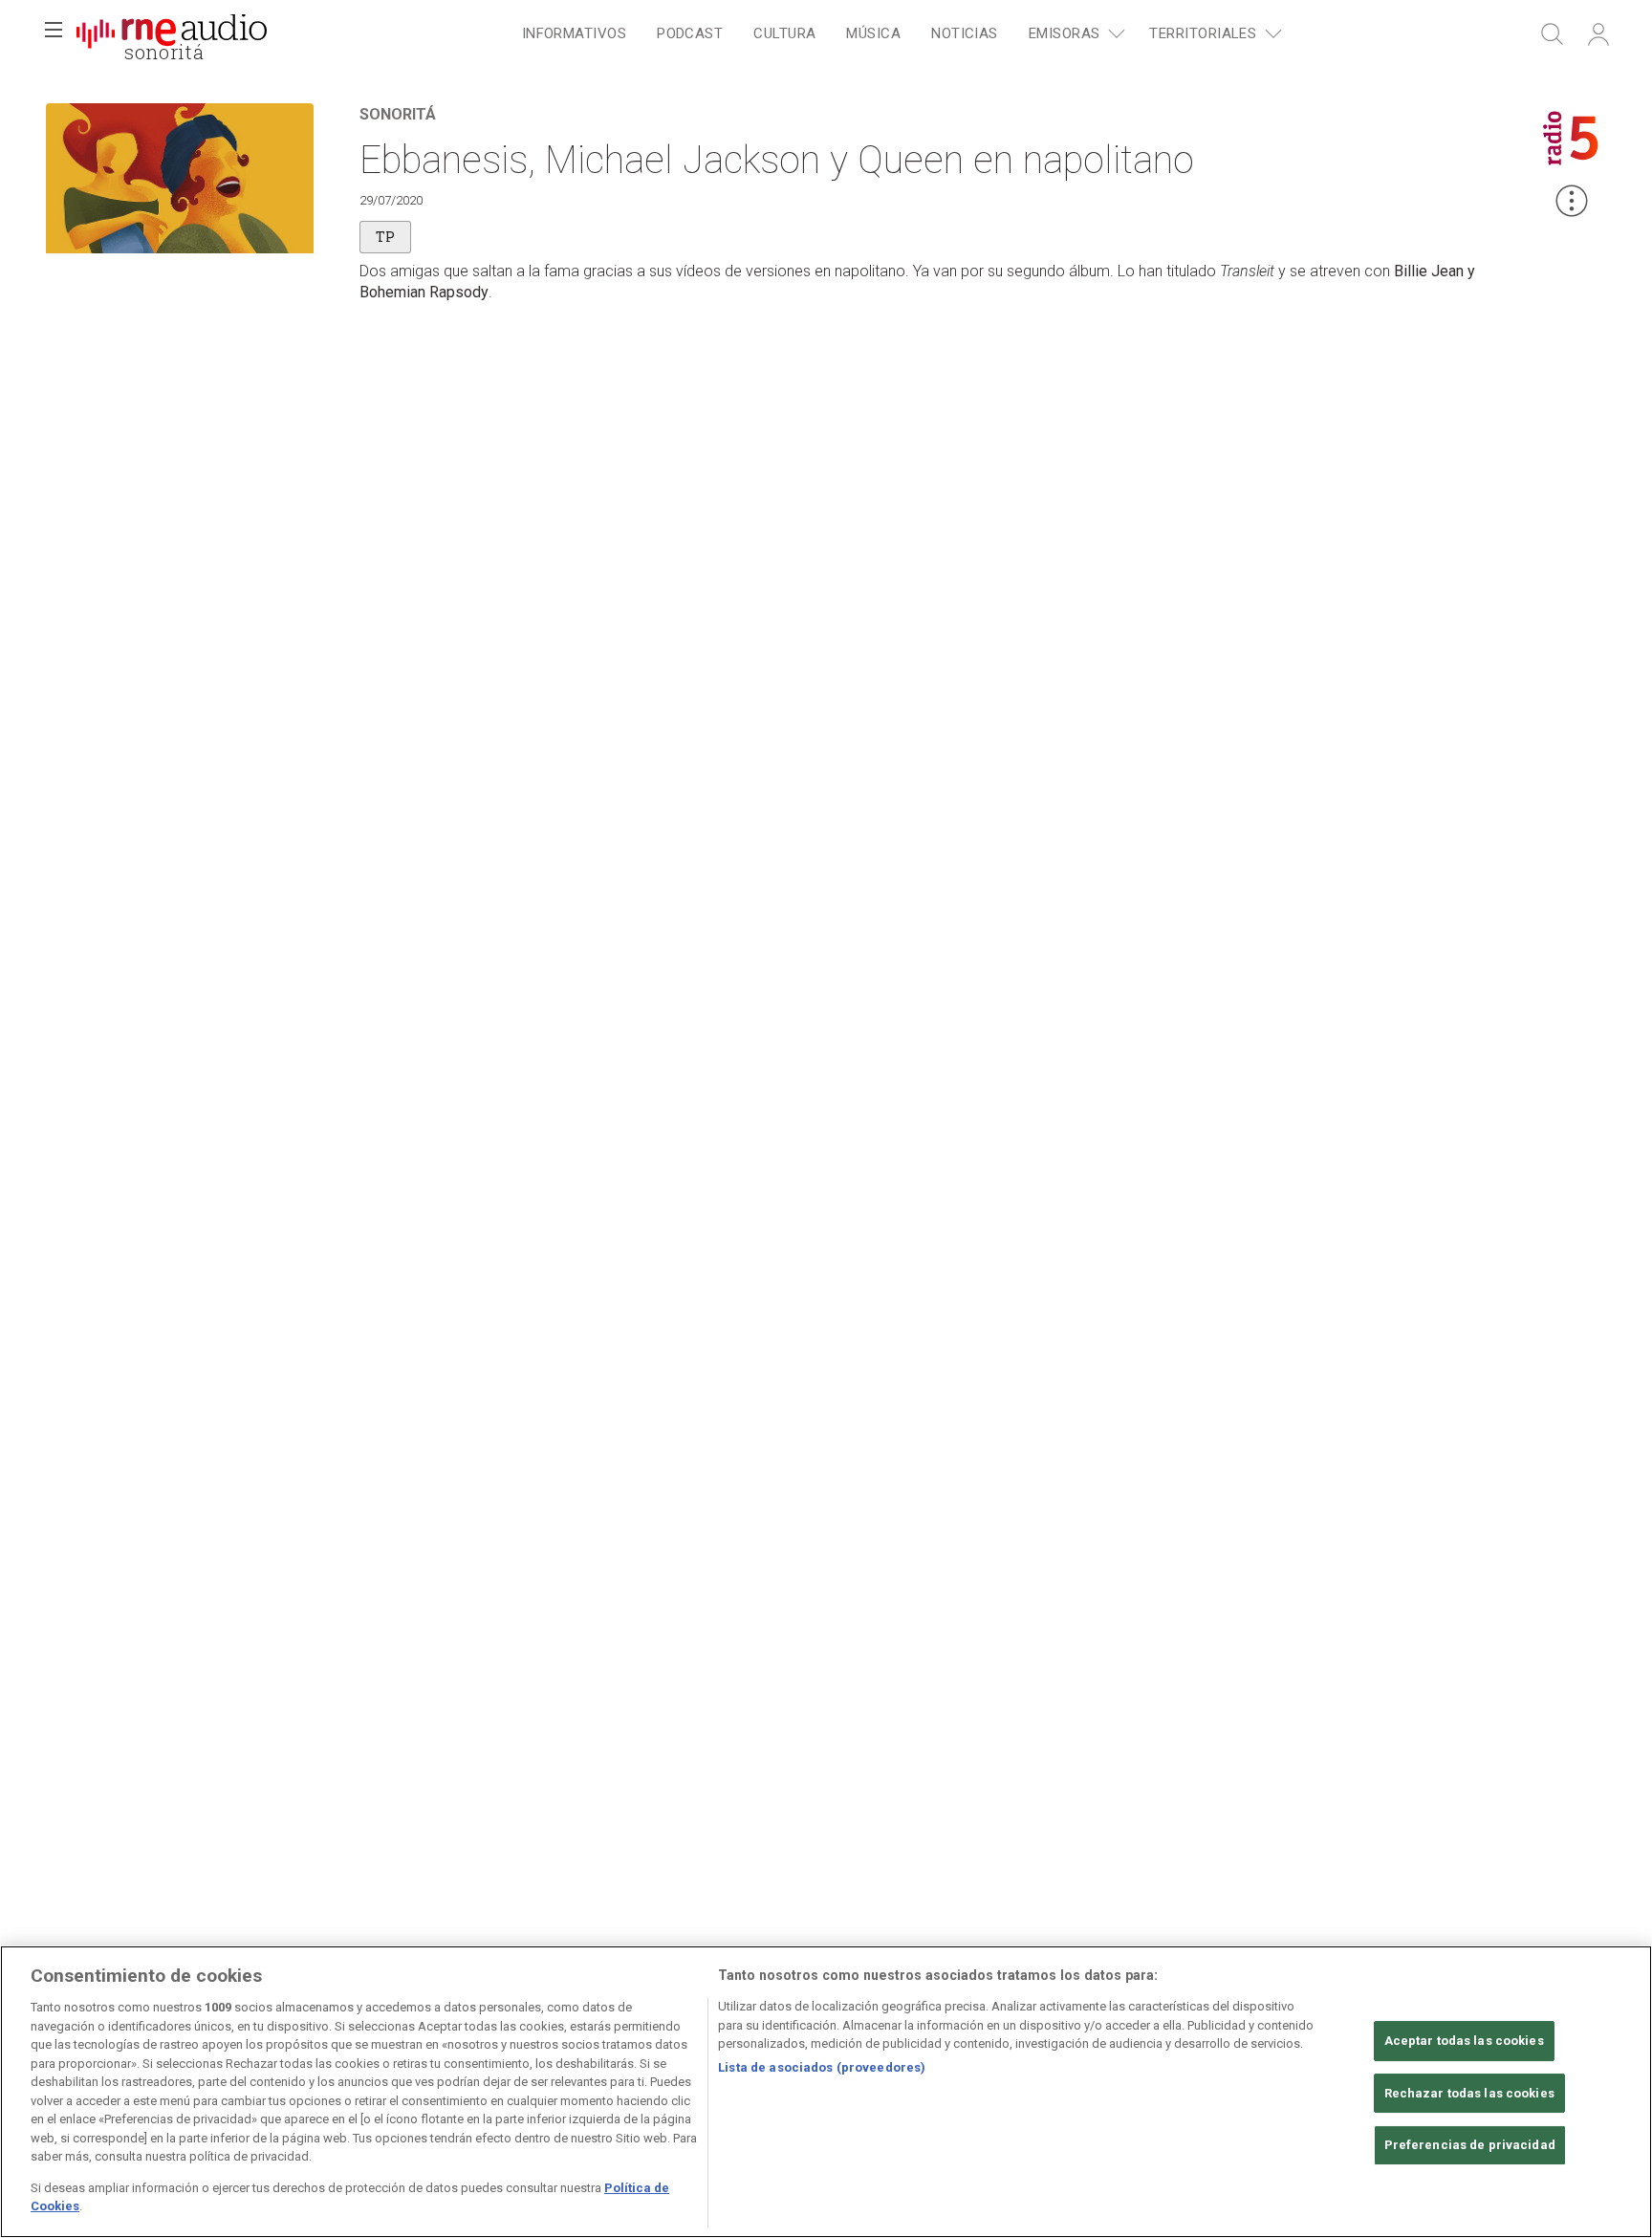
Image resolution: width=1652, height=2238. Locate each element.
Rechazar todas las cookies (1469, 2093)
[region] (826, 2092)
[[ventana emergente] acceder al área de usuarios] (1598, 34)
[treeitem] (574, 35)
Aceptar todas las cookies (1464, 2041)
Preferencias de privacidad (1470, 2145)
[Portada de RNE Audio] (172, 34)
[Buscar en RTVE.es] (1553, 34)
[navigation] (899, 34)
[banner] (172, 34)
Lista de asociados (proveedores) (822, 2067)
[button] (54, 34)
